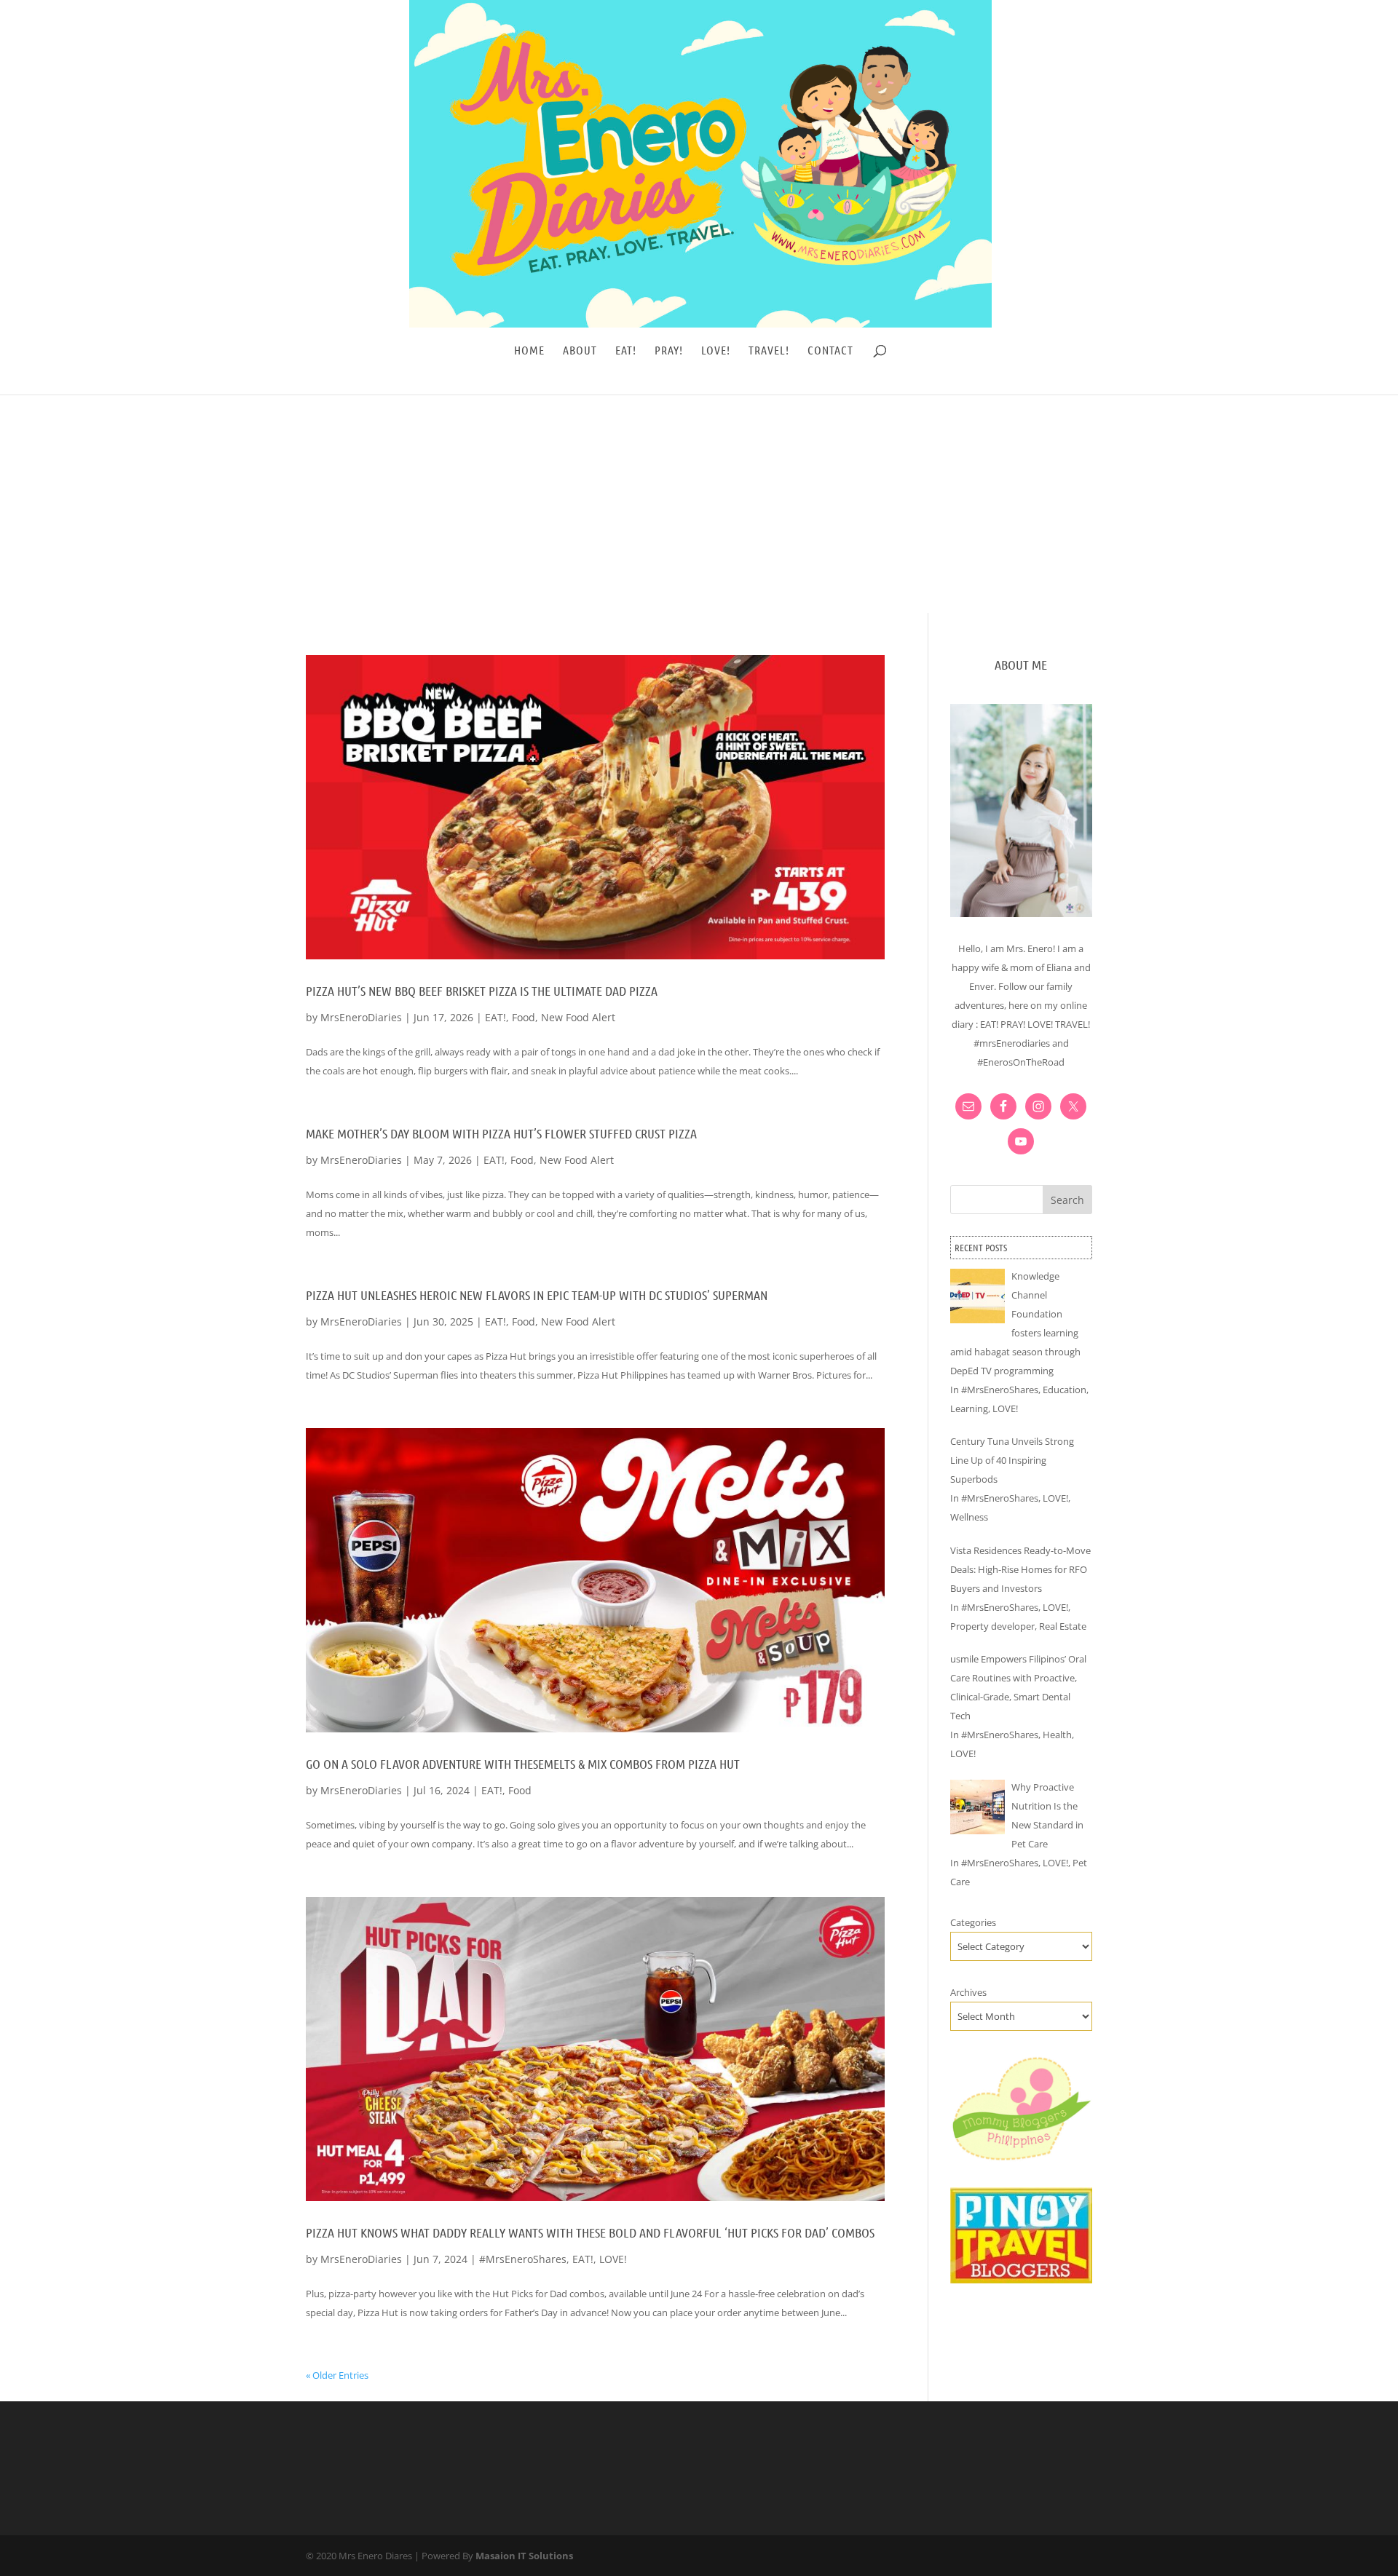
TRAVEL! (769, 351)
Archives (968, 1992)
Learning (969, 1408)
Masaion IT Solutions (524, 2556)
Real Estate (1063, 1626)
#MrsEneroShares (523, 2259)
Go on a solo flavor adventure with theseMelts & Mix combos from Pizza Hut (523, 1764)
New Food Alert (578, 1017)
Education (1065, 1390)
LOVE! (716, 351)
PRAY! (669, 351)
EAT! (626, 351)
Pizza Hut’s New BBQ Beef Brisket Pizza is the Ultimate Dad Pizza (482, 991)
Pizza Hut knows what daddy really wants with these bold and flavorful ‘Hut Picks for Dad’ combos (590, 2232)
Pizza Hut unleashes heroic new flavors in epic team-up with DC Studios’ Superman (537, 1295)
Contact (830, 351)
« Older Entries (337, 2375)
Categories (973, 1922)
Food (524, 1017)
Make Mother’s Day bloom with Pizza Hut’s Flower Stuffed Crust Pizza (501, 1133)
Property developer (992, 1626)
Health (1057, 1735)
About (580, 351)
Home (529, 351)
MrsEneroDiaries (361, 1017)
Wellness (969, 1517)
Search (1067, 1200)
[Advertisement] (699, 504)
